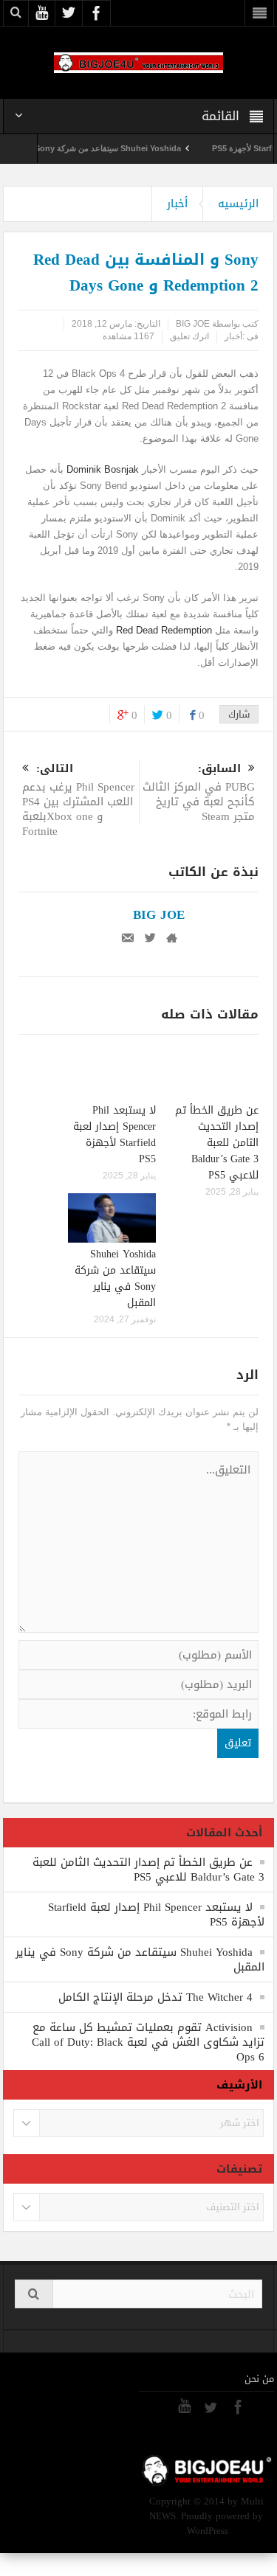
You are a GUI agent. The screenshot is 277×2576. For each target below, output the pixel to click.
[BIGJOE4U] (139, 62)
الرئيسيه (238, 204)
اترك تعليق (189, 336)
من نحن (259, 2379)
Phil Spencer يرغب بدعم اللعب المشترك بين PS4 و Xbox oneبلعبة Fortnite (78, 801)
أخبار (177, 204)
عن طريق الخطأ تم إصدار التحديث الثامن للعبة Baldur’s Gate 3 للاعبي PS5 (217, 1143)
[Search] (34, 2294)
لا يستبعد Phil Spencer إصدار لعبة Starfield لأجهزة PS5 (114, 1135)
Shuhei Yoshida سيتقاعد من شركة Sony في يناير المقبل (100, 148)
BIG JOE (193, 324)
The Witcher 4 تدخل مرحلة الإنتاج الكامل (155, 1997)
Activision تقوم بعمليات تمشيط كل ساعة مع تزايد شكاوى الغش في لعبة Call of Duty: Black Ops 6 (148, 2042)
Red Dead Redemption (163, 630)
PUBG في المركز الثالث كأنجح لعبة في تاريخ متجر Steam (199, 794)
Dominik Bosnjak (103, 469)
